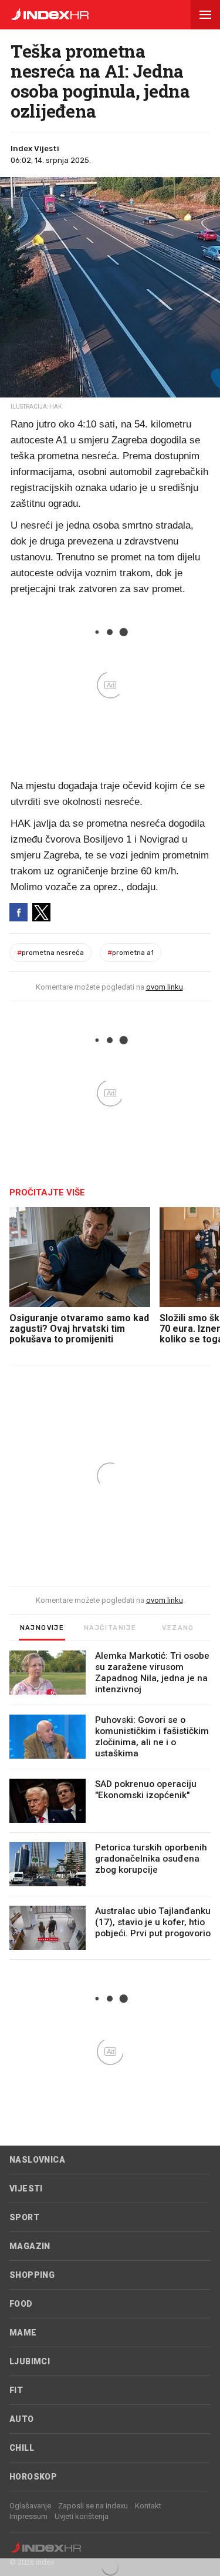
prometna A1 (131, 953)
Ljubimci (30, 2361)
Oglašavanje (30, 2506)
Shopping (32, 2275)
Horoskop (33, 2477)
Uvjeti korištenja (82, 2516)
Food (21, 2304)
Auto (22, 2419)
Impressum (28, 2516)
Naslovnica (37, 2160)
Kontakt (148, 2506)
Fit (16, 2390)
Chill (22, 2448)
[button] (205, 15)
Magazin (30, 2246)
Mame (23, 2333)
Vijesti (26, 2189)
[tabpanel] (110, 1805)
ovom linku (165, 987)
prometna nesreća (50, 953)
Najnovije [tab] (42, 1628)
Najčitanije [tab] (110, 1628)
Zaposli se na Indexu (93, 2506)
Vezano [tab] (178, 1628)
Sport (24, 2217)
